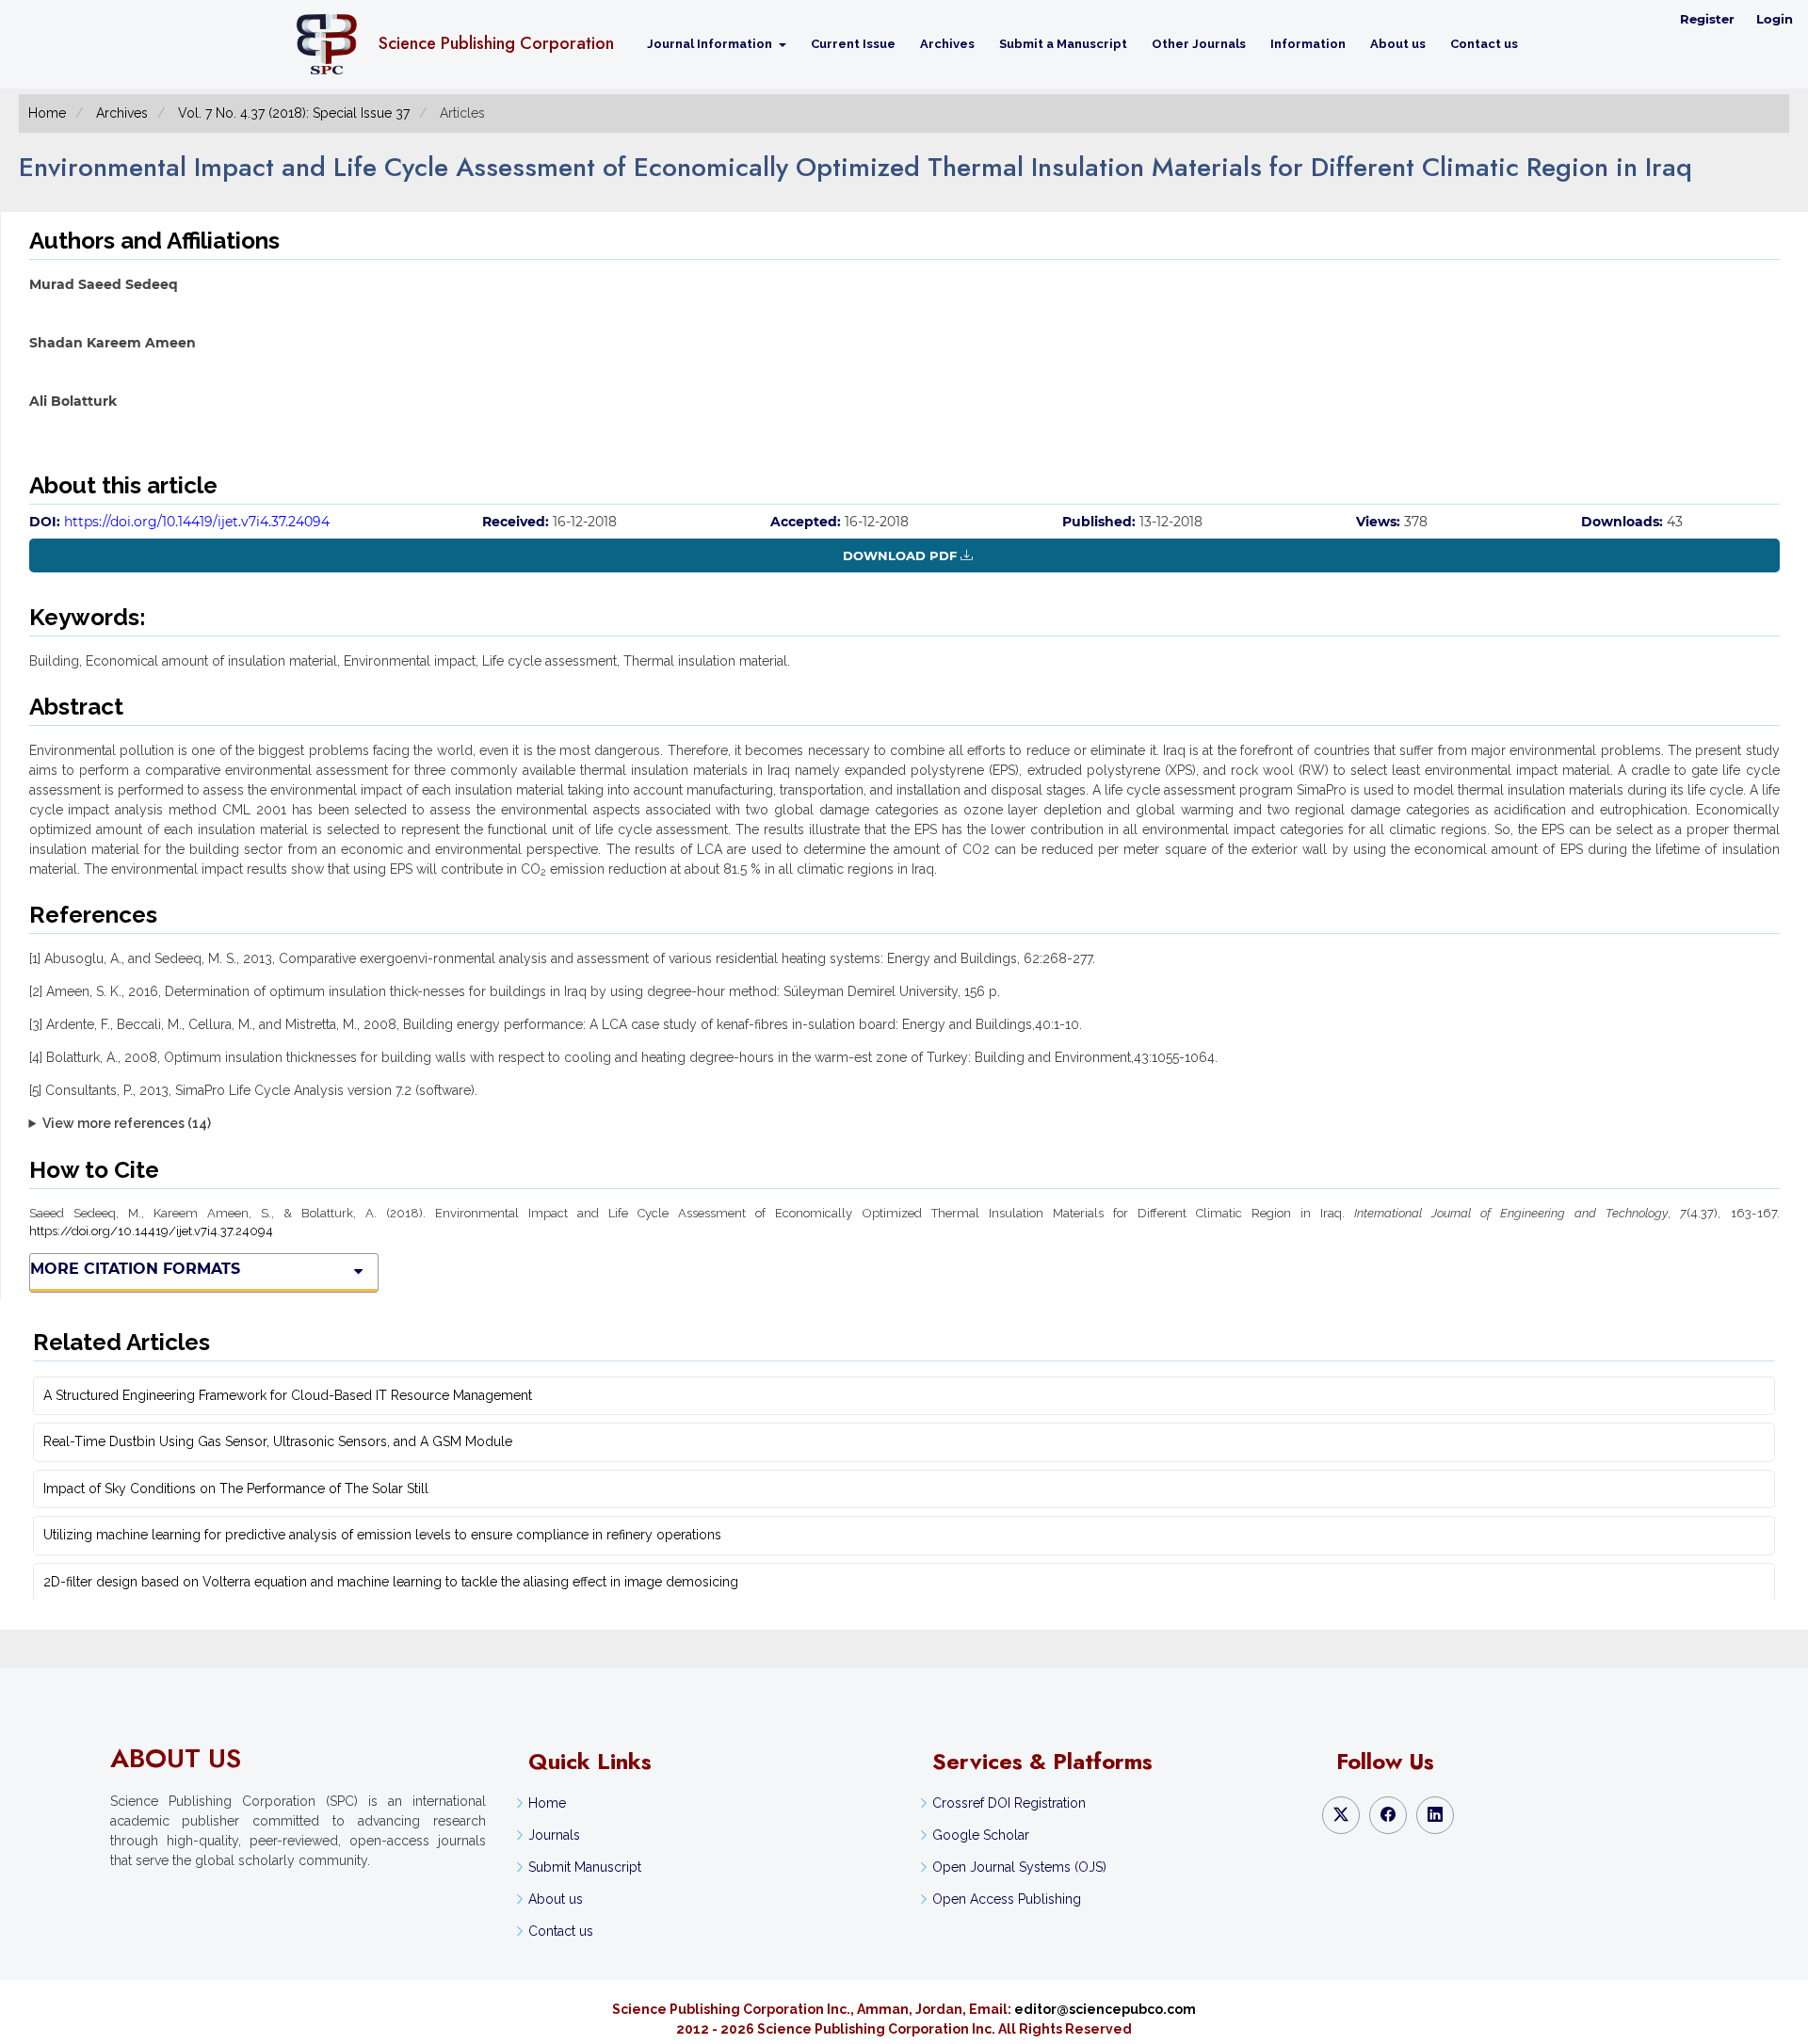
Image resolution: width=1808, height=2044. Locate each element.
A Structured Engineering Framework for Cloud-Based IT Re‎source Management (288, 1395)
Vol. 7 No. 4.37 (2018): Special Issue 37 (294, 113)
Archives (947, 44)
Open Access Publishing (1007, 1899)
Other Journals (1199, 44)
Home (47, 113)
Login (1775, 19)
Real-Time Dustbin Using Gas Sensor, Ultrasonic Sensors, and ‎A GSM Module (278, 1441)
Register (1707, 19)
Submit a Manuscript (1063, 44)
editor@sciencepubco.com (1105, 2009)
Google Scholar (981, 1835)
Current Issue (853, 44)
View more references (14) (127, 1123)
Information (1308, 44)
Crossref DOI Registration (1009, 1803)
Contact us (1484, 44)
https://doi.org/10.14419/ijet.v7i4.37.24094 (197, 522)
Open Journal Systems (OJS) (1019, 1867)
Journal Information (711, 44)
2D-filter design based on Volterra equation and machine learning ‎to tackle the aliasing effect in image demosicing (391, 1582)
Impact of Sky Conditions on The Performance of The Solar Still (236, 1489)
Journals (554, 1835)
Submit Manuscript (585, 1867)
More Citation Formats (135, 1269)
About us (1398, 44)
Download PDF (900, 555)
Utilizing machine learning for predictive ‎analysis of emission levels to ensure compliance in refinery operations (382, 1535)
